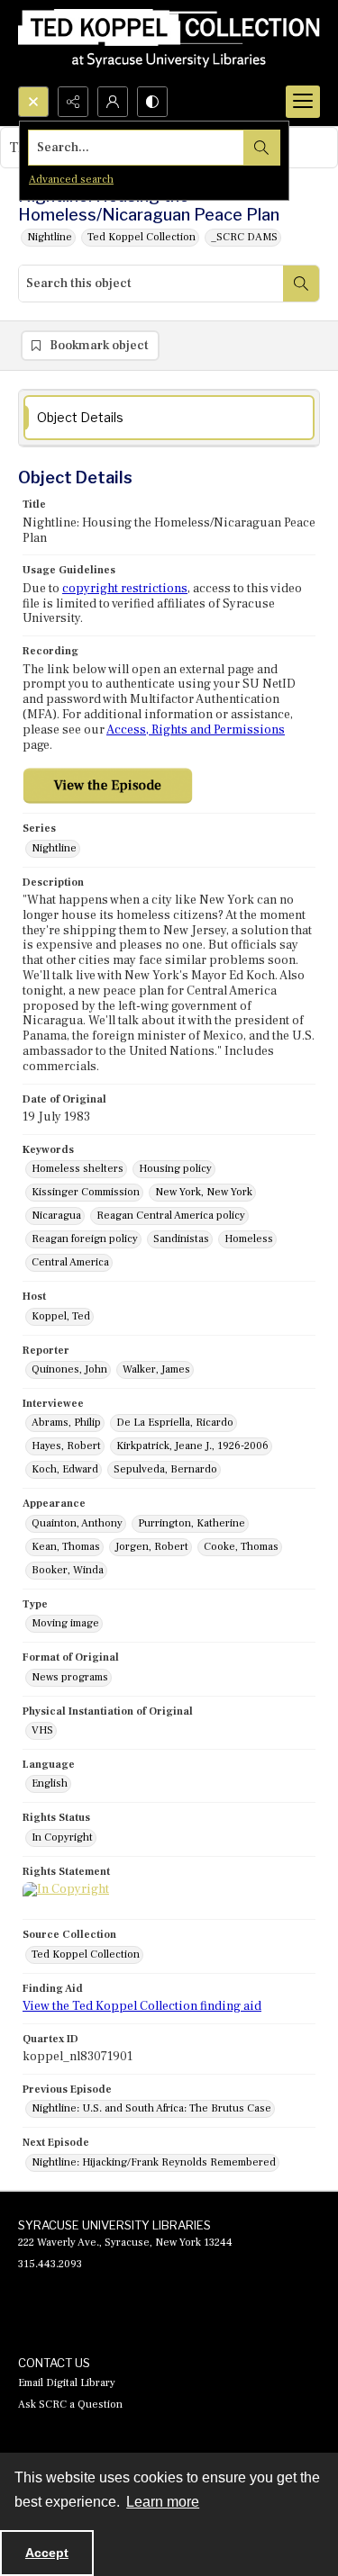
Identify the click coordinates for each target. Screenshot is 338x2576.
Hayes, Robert (66, 1446)
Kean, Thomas (66, 1547)
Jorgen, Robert (152, 1547)
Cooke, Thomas (241, 1547)
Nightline (50, 237)
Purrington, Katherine (192, 1523)
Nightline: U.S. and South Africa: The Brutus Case (151, 2108)
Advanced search (71, 180)
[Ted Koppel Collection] (169, 43)
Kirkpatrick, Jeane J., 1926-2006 (192, 1446)
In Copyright (62, 1837)
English (50, 1783)
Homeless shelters (78, 1169)
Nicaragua (56, 1216)
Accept (47, 2553)
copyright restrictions (125, 589)
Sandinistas (181, 1239)
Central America (70, 1262)
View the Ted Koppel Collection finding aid (142, 2006)
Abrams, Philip (66, 1423)
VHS (42, 1730)
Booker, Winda (68, 1570)
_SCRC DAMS (244, 237)
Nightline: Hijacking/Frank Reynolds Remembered (154, 2162)
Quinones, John (69, 1369)
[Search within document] (301, 284)
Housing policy (175, 1169)
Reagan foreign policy (85, 1239)
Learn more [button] (163, 2502)
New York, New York (204, 1192)
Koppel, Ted (61, 1316)
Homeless (249, 1239)
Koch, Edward (65, 1469)
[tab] (169, 418)
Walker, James (156, 1369)
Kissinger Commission (86, 1192)
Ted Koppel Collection (142, 237)
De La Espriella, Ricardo (175, 1423)
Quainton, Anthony (77, 1523)
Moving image (65, 1623)
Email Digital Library (67, 2383)
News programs (70, 1677)
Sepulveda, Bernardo (165, 1469)
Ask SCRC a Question (70, 2405)
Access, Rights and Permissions (196, 730)
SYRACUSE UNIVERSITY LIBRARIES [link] (114, 2225)
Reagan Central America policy (171, 1216)
